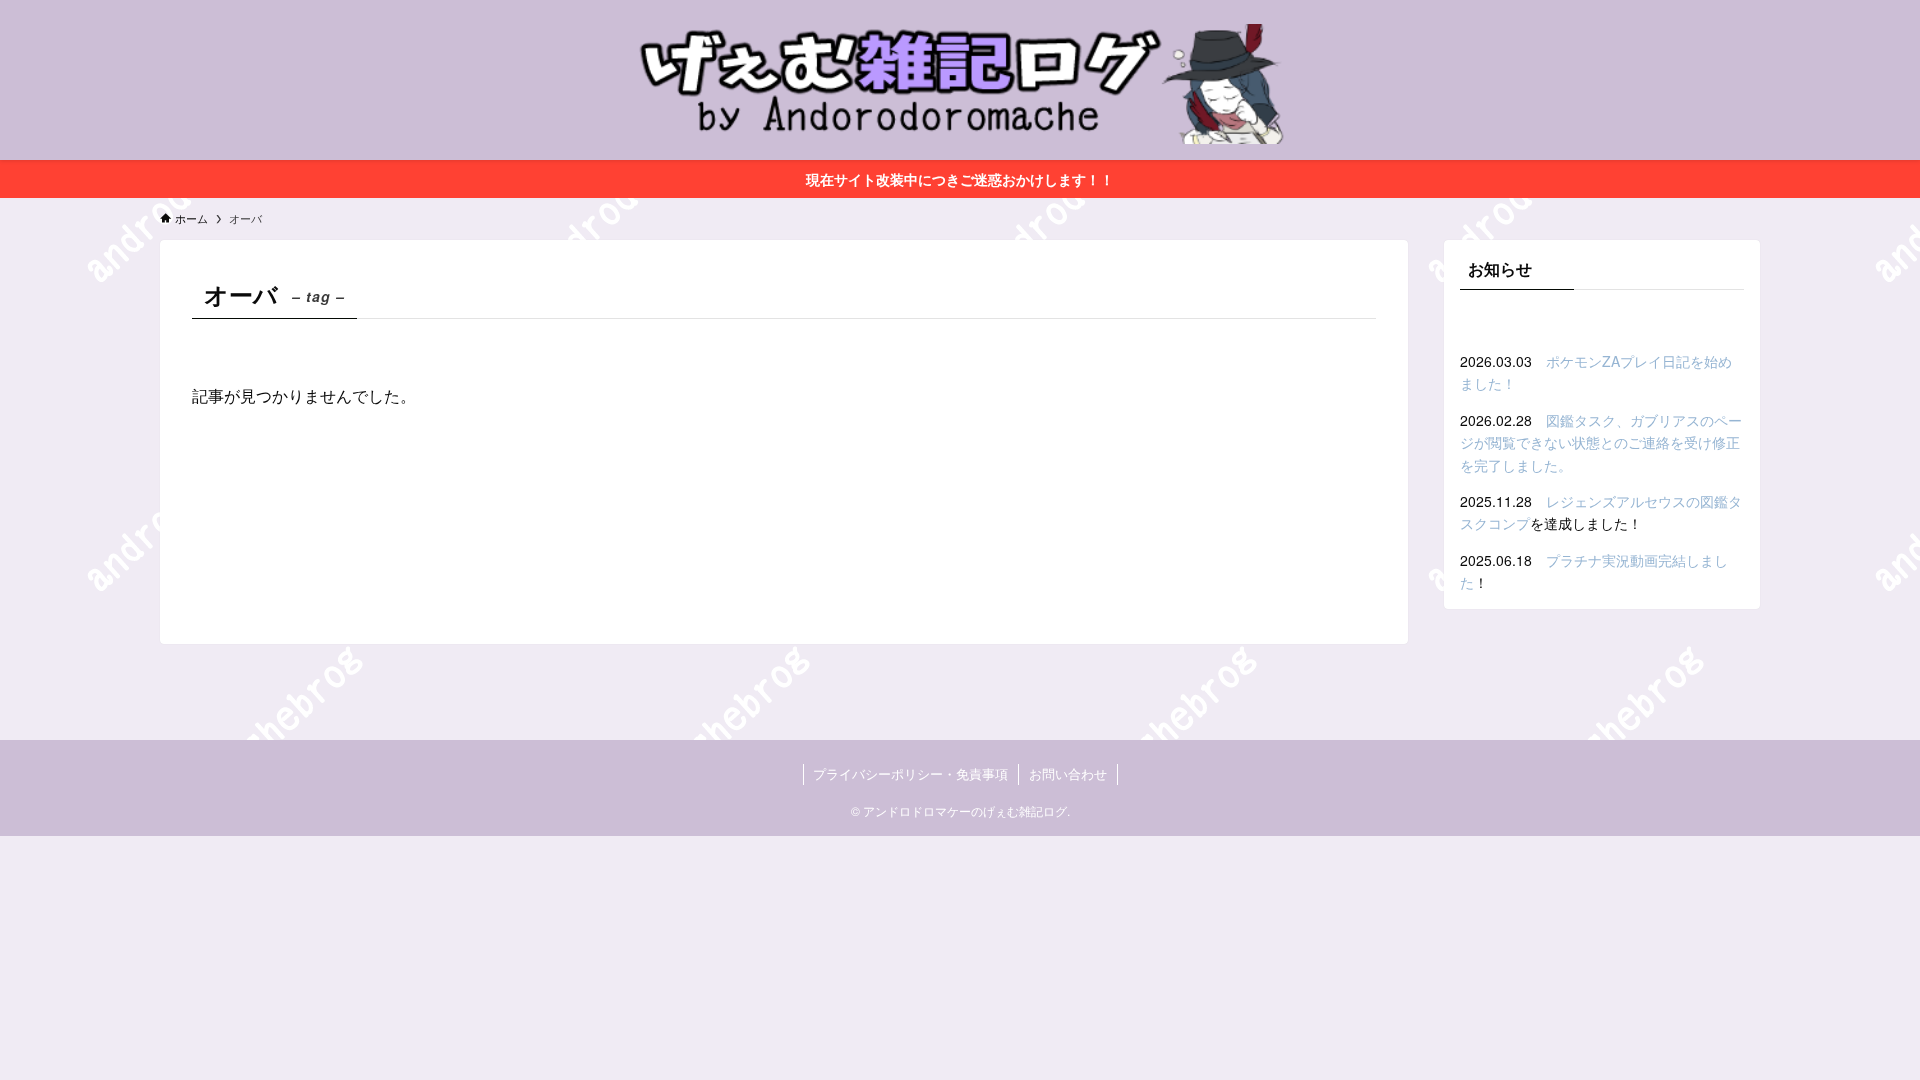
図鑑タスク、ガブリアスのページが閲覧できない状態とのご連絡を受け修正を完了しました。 (1601, 442)
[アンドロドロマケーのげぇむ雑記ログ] (960, 84)
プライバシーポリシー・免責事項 (910, 773)
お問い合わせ (1068, 773)
